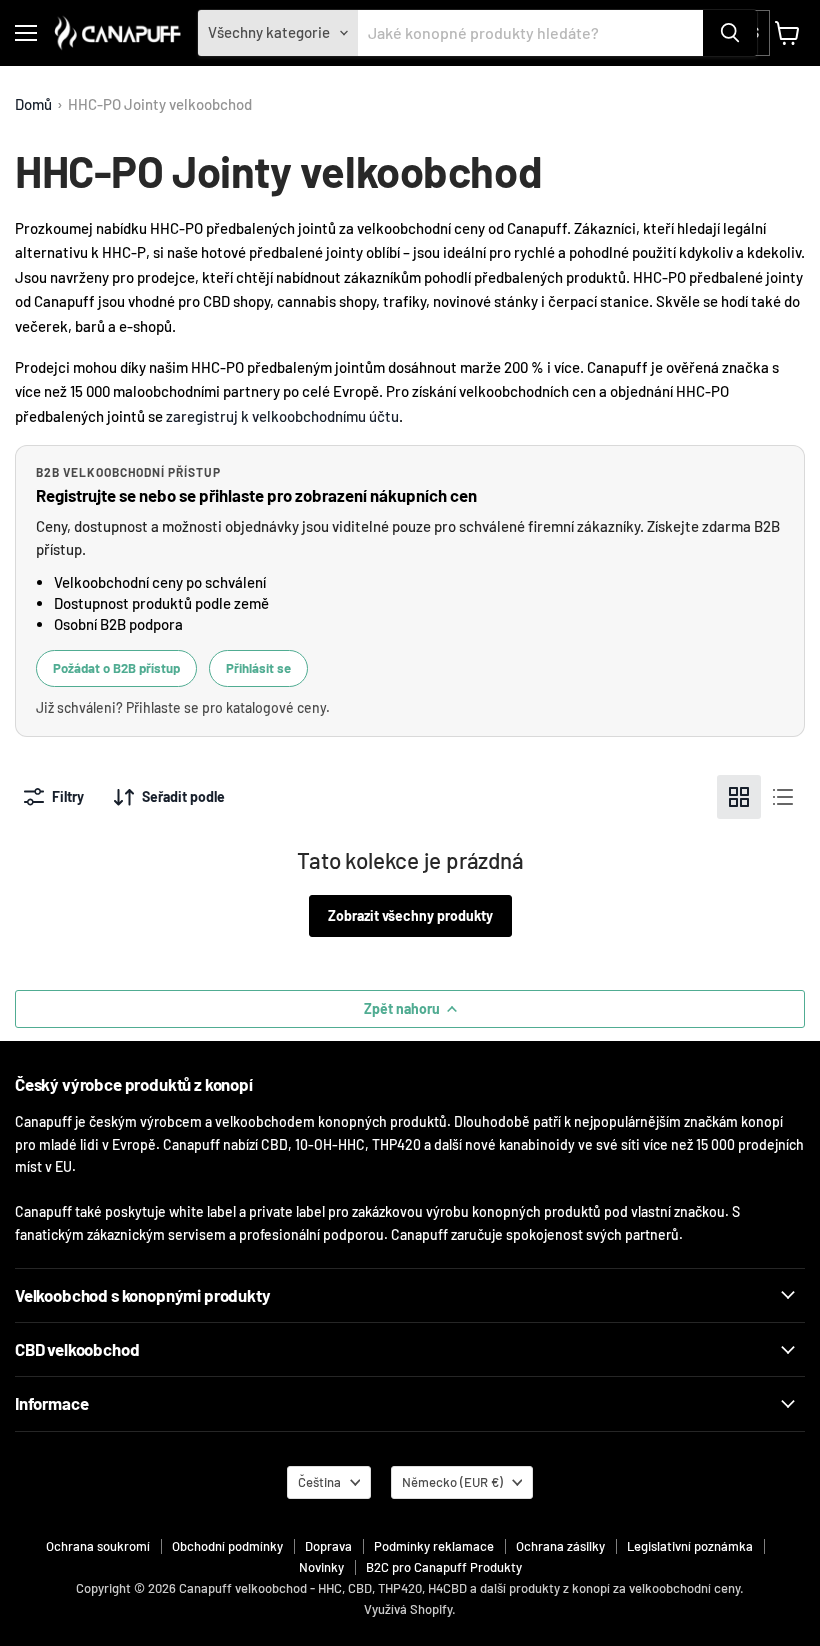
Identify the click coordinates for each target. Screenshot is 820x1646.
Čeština (319, 1482)
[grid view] (739, 797)
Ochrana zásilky (560, 1546)
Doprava (328, 1546)
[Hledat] (730, 33)
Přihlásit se (258, 668)
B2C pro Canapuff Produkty (444, 1567)
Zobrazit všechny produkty (410, 915)
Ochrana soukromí (98, 1546)
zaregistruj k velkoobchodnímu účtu (282, 416)
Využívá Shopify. (410, 1609)
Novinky (321, 1567)
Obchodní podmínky (227, 1546)
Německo (452, 1482)
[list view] (783, 797)
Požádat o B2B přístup (116, 668)
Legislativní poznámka (690, 1546)
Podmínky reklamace (434, 1546)
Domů (33, 104)
